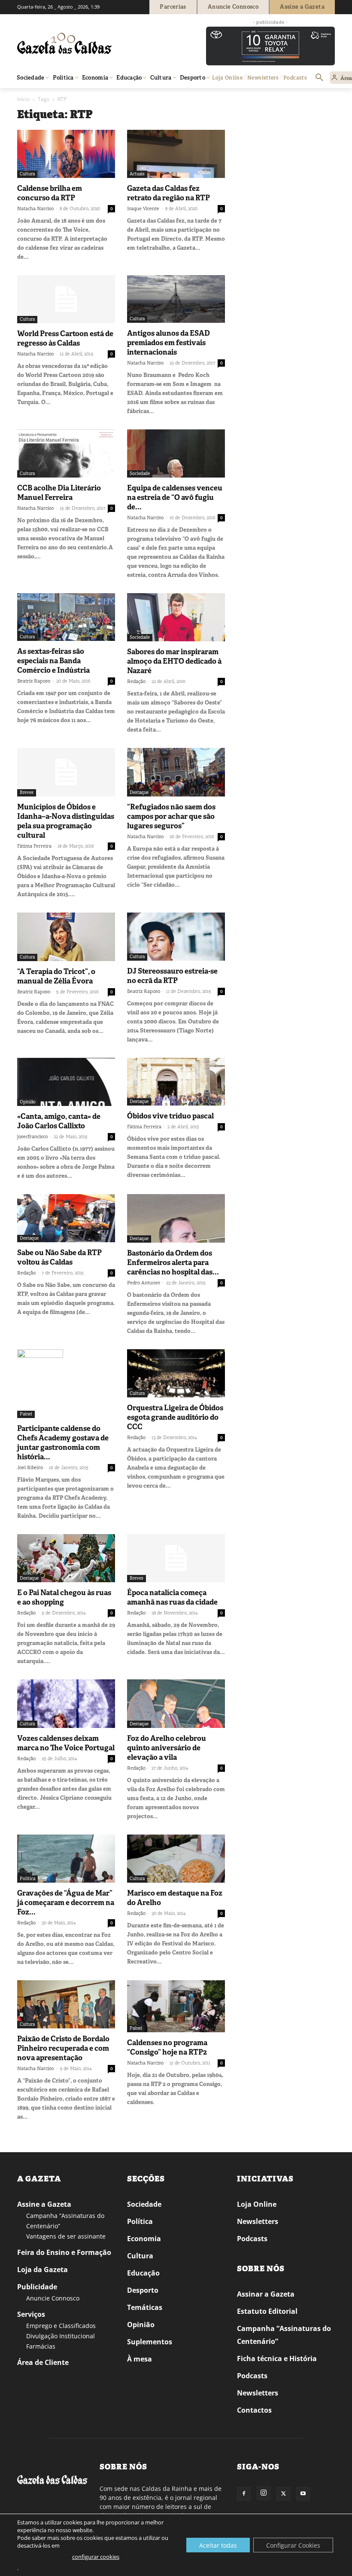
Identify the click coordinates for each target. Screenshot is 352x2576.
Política (27, 1879)
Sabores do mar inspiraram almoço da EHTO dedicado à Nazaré (174, 661)
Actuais (137, 174)
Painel (26, 1414)
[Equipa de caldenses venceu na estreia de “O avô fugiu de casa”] (176, 453)
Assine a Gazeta (44, 2204)
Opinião (28, 1102)
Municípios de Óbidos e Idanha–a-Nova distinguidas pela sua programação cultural (66, 821)
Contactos (254, 2410)
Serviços (31, 2314)
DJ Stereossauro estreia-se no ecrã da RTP (172, 976)
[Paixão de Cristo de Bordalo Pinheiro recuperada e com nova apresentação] (66, 2005)
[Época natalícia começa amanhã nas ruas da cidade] (176, 1558)
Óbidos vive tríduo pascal (170, 1116)
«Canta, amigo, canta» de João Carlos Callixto (59, 1121)
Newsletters (258, 2221)
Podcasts (252, 2239)
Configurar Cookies (293, 2545)
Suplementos (150, 2342)
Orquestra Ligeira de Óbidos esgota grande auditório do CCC (175, 1417)
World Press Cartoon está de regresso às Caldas (65, 338)
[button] (319, 78)
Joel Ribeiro (30, 1467)
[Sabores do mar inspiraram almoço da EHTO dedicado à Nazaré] (176, 617)
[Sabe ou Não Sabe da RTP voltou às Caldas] (66, 1218)
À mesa (140, 2359)
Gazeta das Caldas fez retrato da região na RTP (168, 193)
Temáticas (145, 2307)
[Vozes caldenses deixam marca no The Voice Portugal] (66, 1704)
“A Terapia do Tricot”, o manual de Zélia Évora (56, 976)
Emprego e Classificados (61, 2326)
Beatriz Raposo (34, 681)
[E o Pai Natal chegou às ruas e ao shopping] (66, 1558)
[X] (283, 2494)
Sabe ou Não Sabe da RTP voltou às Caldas (59, 1257)
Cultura (27, 174)
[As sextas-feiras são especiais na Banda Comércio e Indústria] (66, 617)
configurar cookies (96, 2557)
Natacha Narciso (35, 208)
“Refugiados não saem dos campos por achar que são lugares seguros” (171, 816)
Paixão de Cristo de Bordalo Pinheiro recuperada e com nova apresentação (63, 2048)
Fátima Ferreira (34, 846)
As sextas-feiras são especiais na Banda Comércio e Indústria (53, 661)
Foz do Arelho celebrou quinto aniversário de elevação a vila (167, 1748)
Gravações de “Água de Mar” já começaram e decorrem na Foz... (66, 1902)
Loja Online (257, 2204)
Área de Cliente (43, 2362)
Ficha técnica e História (277, 2359)
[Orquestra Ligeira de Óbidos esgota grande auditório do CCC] (176, 1374)
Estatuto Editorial (267, 2311)
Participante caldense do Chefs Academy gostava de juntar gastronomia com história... (63, 1443)
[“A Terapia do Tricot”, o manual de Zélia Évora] (66, 937)
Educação (143, 2273)
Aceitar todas (218, 2545)
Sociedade (140, 473)
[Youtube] (303, 2494)
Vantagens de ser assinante (66, 2236)
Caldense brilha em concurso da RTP (50, 193)
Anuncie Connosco (53, 2298)
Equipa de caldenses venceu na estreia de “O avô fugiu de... (175, 497)
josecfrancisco (32, 1136)
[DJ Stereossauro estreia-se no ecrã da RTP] (176, 937)
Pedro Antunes (144, 1283)
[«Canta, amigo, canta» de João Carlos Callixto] (66, 1082)
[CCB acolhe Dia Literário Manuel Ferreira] (66, 453)
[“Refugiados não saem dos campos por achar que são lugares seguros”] (176, 772)
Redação (136, 681)
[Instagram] (264, 2493)
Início (23, 99)
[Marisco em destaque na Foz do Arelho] (176, 1859)
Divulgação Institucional (61, 2336)
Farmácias (41, 2346)
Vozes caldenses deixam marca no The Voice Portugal (66, 1743)
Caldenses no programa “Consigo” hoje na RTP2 (167, 2047)
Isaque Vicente (143, 208)
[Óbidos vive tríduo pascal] (176, 1082)
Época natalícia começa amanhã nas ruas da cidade (172, 1597)
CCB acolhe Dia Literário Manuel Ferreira (59, 493)
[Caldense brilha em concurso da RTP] (66, 154)
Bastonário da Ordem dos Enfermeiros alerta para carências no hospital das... (173, 1262)
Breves (27, 792)
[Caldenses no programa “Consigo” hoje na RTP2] (176, 2006)
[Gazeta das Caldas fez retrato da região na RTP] (176, 154)
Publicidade (37, 2287)
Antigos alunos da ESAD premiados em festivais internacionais (168, 343)
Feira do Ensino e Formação (64, 2252)
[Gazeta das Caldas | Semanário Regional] (99, 43)
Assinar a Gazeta (266, 2294)
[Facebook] (244, 2494)
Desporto (143, 2290)
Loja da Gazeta (42, 2270)
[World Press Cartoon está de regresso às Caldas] (66, 299)
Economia (144, 2239)
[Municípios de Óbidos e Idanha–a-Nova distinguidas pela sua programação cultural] (66, 772)
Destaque (139, 792)
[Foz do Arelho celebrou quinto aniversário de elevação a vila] (176, 1704)
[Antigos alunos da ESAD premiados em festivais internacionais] (176, 299)
